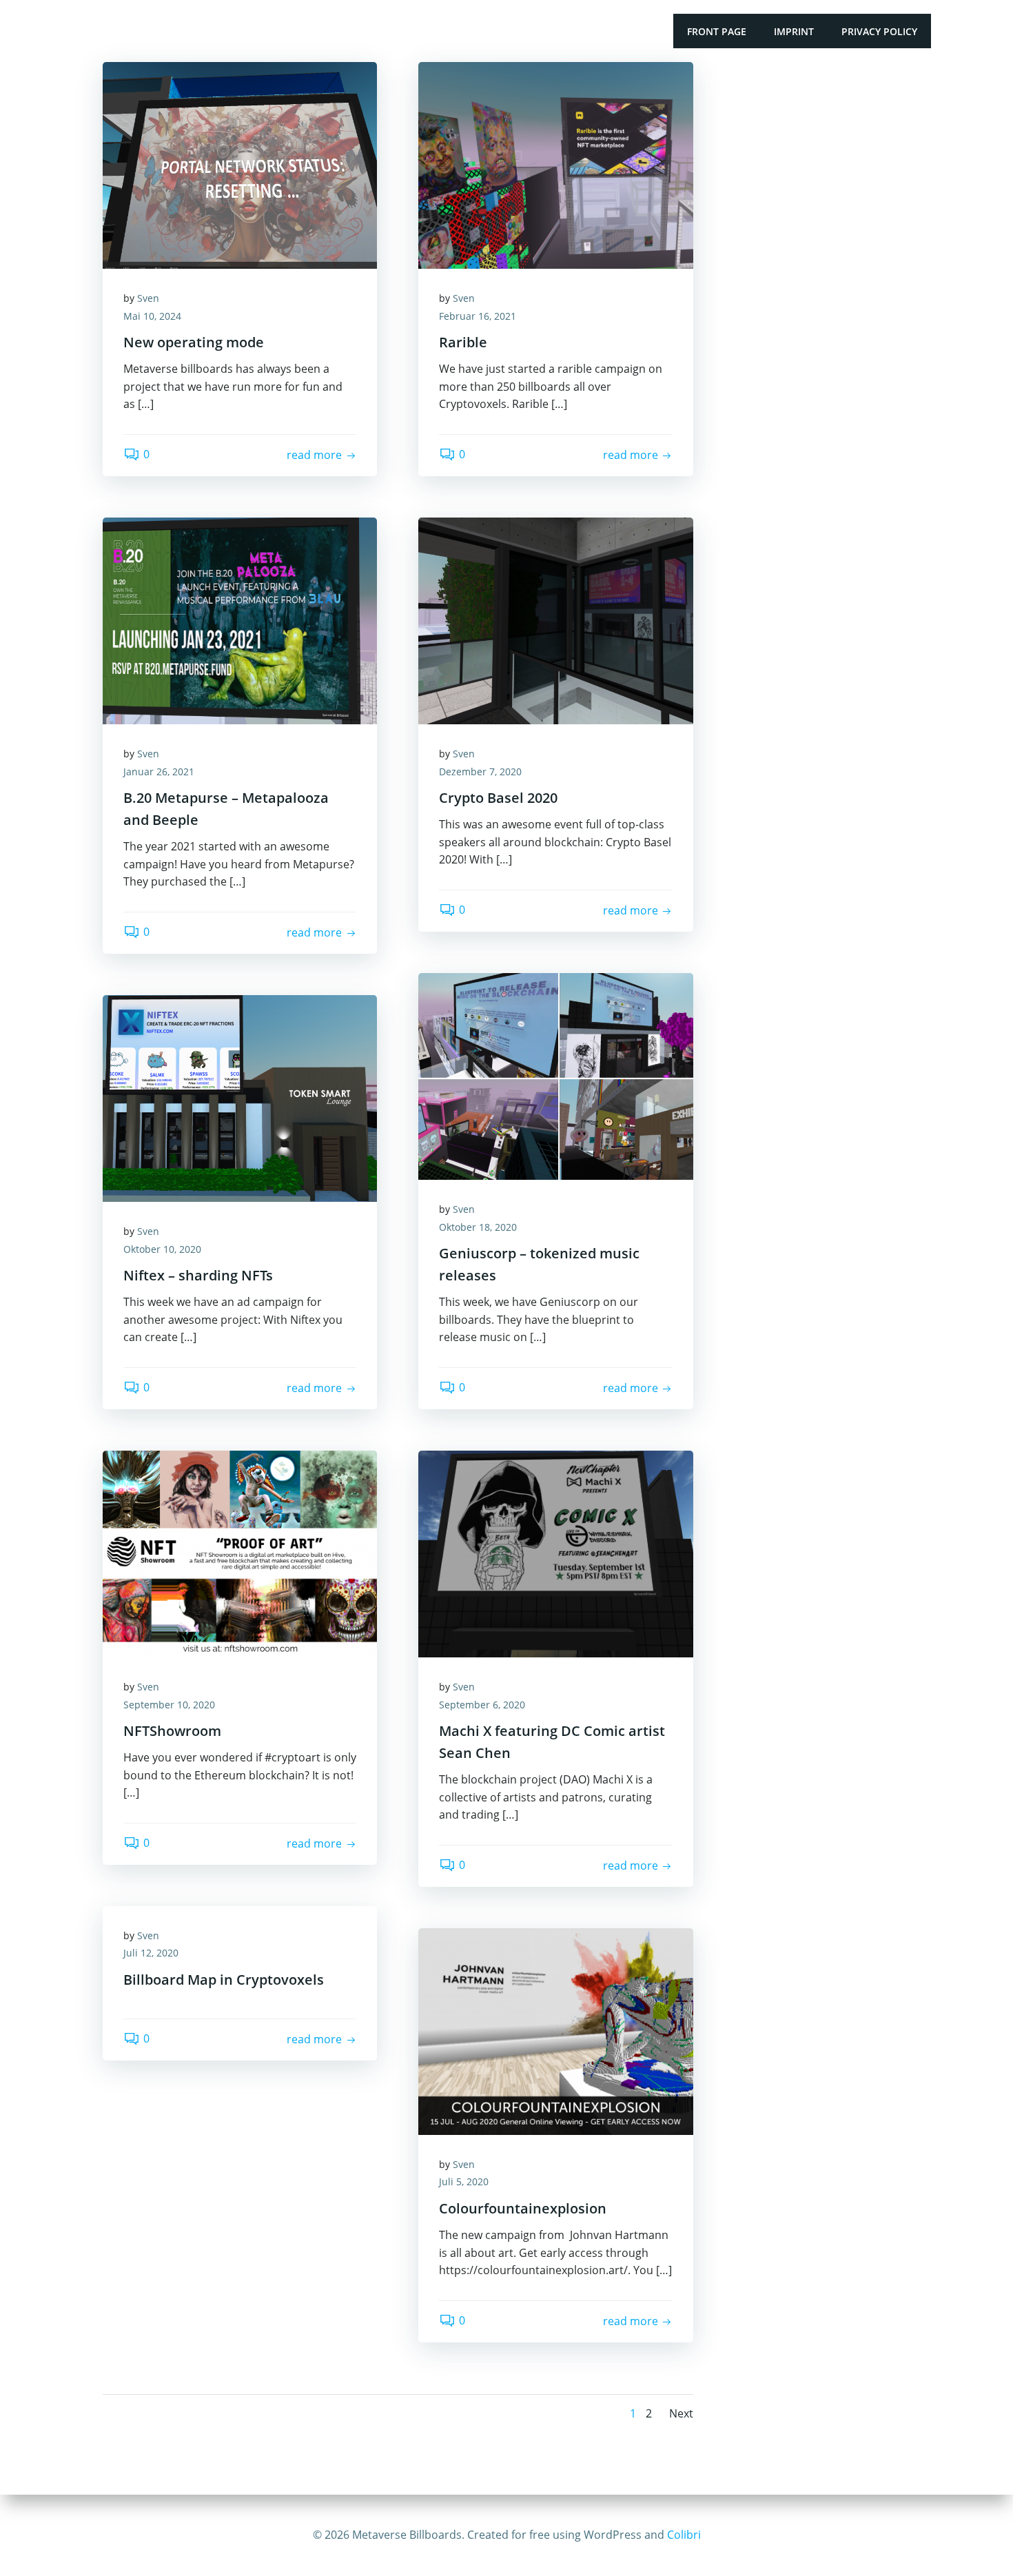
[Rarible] (555, 164)
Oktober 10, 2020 (162, 1249)
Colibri (684, 2535)
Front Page (717, 31)
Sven (148, 298)
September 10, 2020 (169, 1705)
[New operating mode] (240, 164)
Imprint (794, 31)
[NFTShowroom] (240, 1553)
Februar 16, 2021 (478, 316)
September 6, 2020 (482, 1705)
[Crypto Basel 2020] (555, 620)
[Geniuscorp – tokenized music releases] (555, 1075)
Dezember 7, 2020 (480, 771)
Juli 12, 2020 (151, 1953)
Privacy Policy (879, 31)
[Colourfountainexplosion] (555, 2030)
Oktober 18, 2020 (478, 1227)
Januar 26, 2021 (159, 771)
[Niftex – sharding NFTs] (240, 1097)
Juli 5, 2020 (464, 2181)
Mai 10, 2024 (152, 316)
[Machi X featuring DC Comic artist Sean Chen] (555, 1553)
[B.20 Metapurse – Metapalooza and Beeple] (240, 620)
